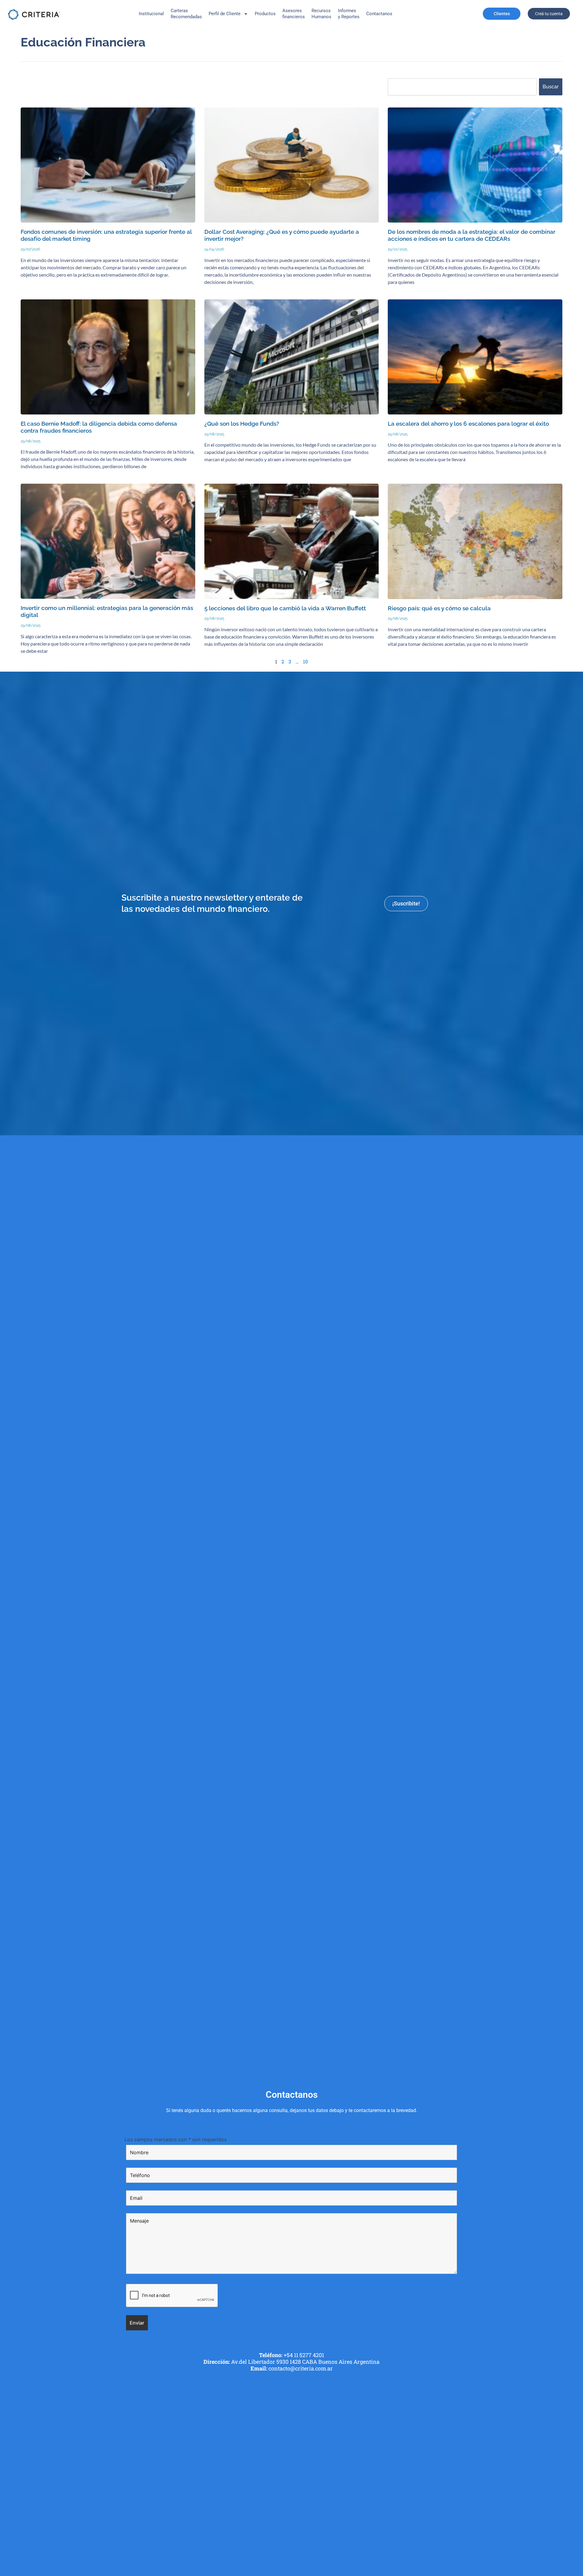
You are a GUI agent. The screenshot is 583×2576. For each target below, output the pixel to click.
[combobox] (462, 87)
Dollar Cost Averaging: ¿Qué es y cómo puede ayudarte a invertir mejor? (282, 235)
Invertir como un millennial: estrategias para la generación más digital (107, 612)
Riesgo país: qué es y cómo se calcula (439, 608)
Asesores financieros (294, 14)
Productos (265, 14)
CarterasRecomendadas (186, 14)
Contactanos (379, 14)
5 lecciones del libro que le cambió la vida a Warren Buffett (285, 608)
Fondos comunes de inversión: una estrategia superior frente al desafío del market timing (106, 235)
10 (305, 661)
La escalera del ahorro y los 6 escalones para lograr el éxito (468, 424)
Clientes (502, 14)
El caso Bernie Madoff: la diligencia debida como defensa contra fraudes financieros (99, 427)
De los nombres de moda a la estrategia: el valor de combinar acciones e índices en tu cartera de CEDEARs (472, 235)
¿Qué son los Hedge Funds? (242, 424)
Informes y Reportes (349, 14)
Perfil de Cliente (225, 14)
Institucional (151, 14)
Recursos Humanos (321, 14)
